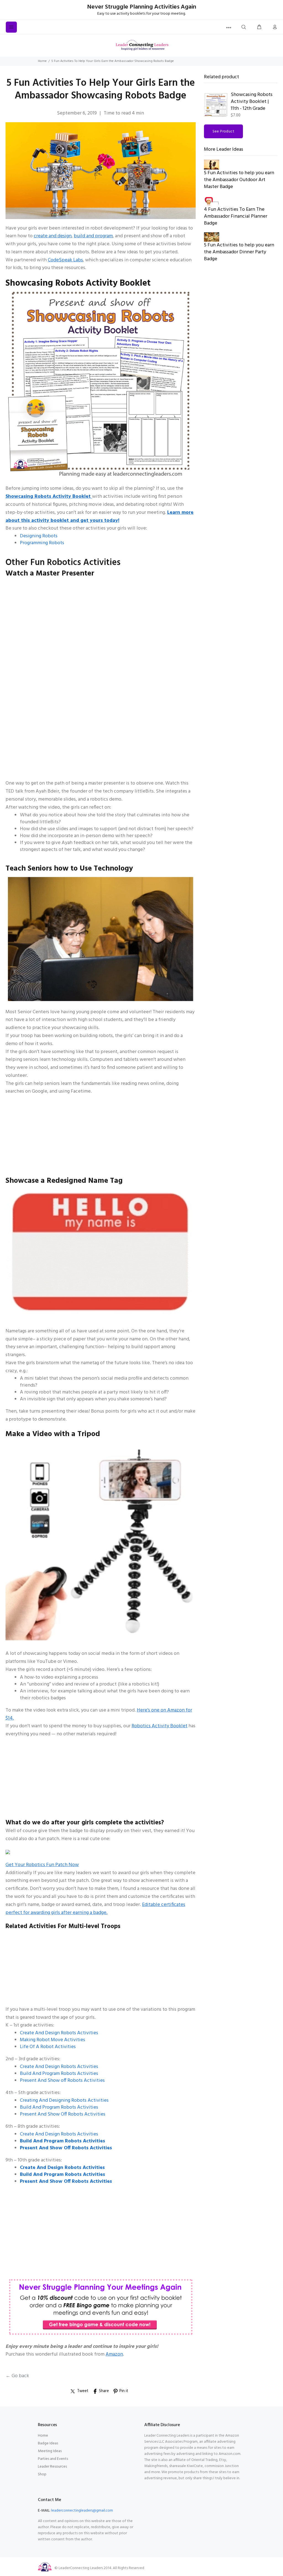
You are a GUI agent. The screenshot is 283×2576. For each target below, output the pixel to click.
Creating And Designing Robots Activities (64, 2100)
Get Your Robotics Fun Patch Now (42, 1865)
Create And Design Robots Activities (59, 2033)
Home (42, 61)
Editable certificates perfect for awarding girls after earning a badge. (95, 1909)
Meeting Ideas (50, 2451)
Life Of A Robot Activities (48, 2047)
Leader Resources (52, 2467)
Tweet (83, 2391)
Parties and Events (53, 2459)
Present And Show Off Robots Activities (63, 2114)
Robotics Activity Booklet (159, 1726)
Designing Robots (39, 536)
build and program (93, 236)
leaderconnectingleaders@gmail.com (82, 2511)
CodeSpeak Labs (65, 260)
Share (104, 2391)
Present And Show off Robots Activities (62, 2081)
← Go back (17, 2376)
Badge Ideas (48, 2443)
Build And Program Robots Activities (59, 2074)
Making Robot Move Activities (53, 2040)
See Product (224, 131)
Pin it (124, 2391)
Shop (42, 2474)
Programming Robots (42, 543)
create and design (53, 236)
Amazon (114, 2354)
